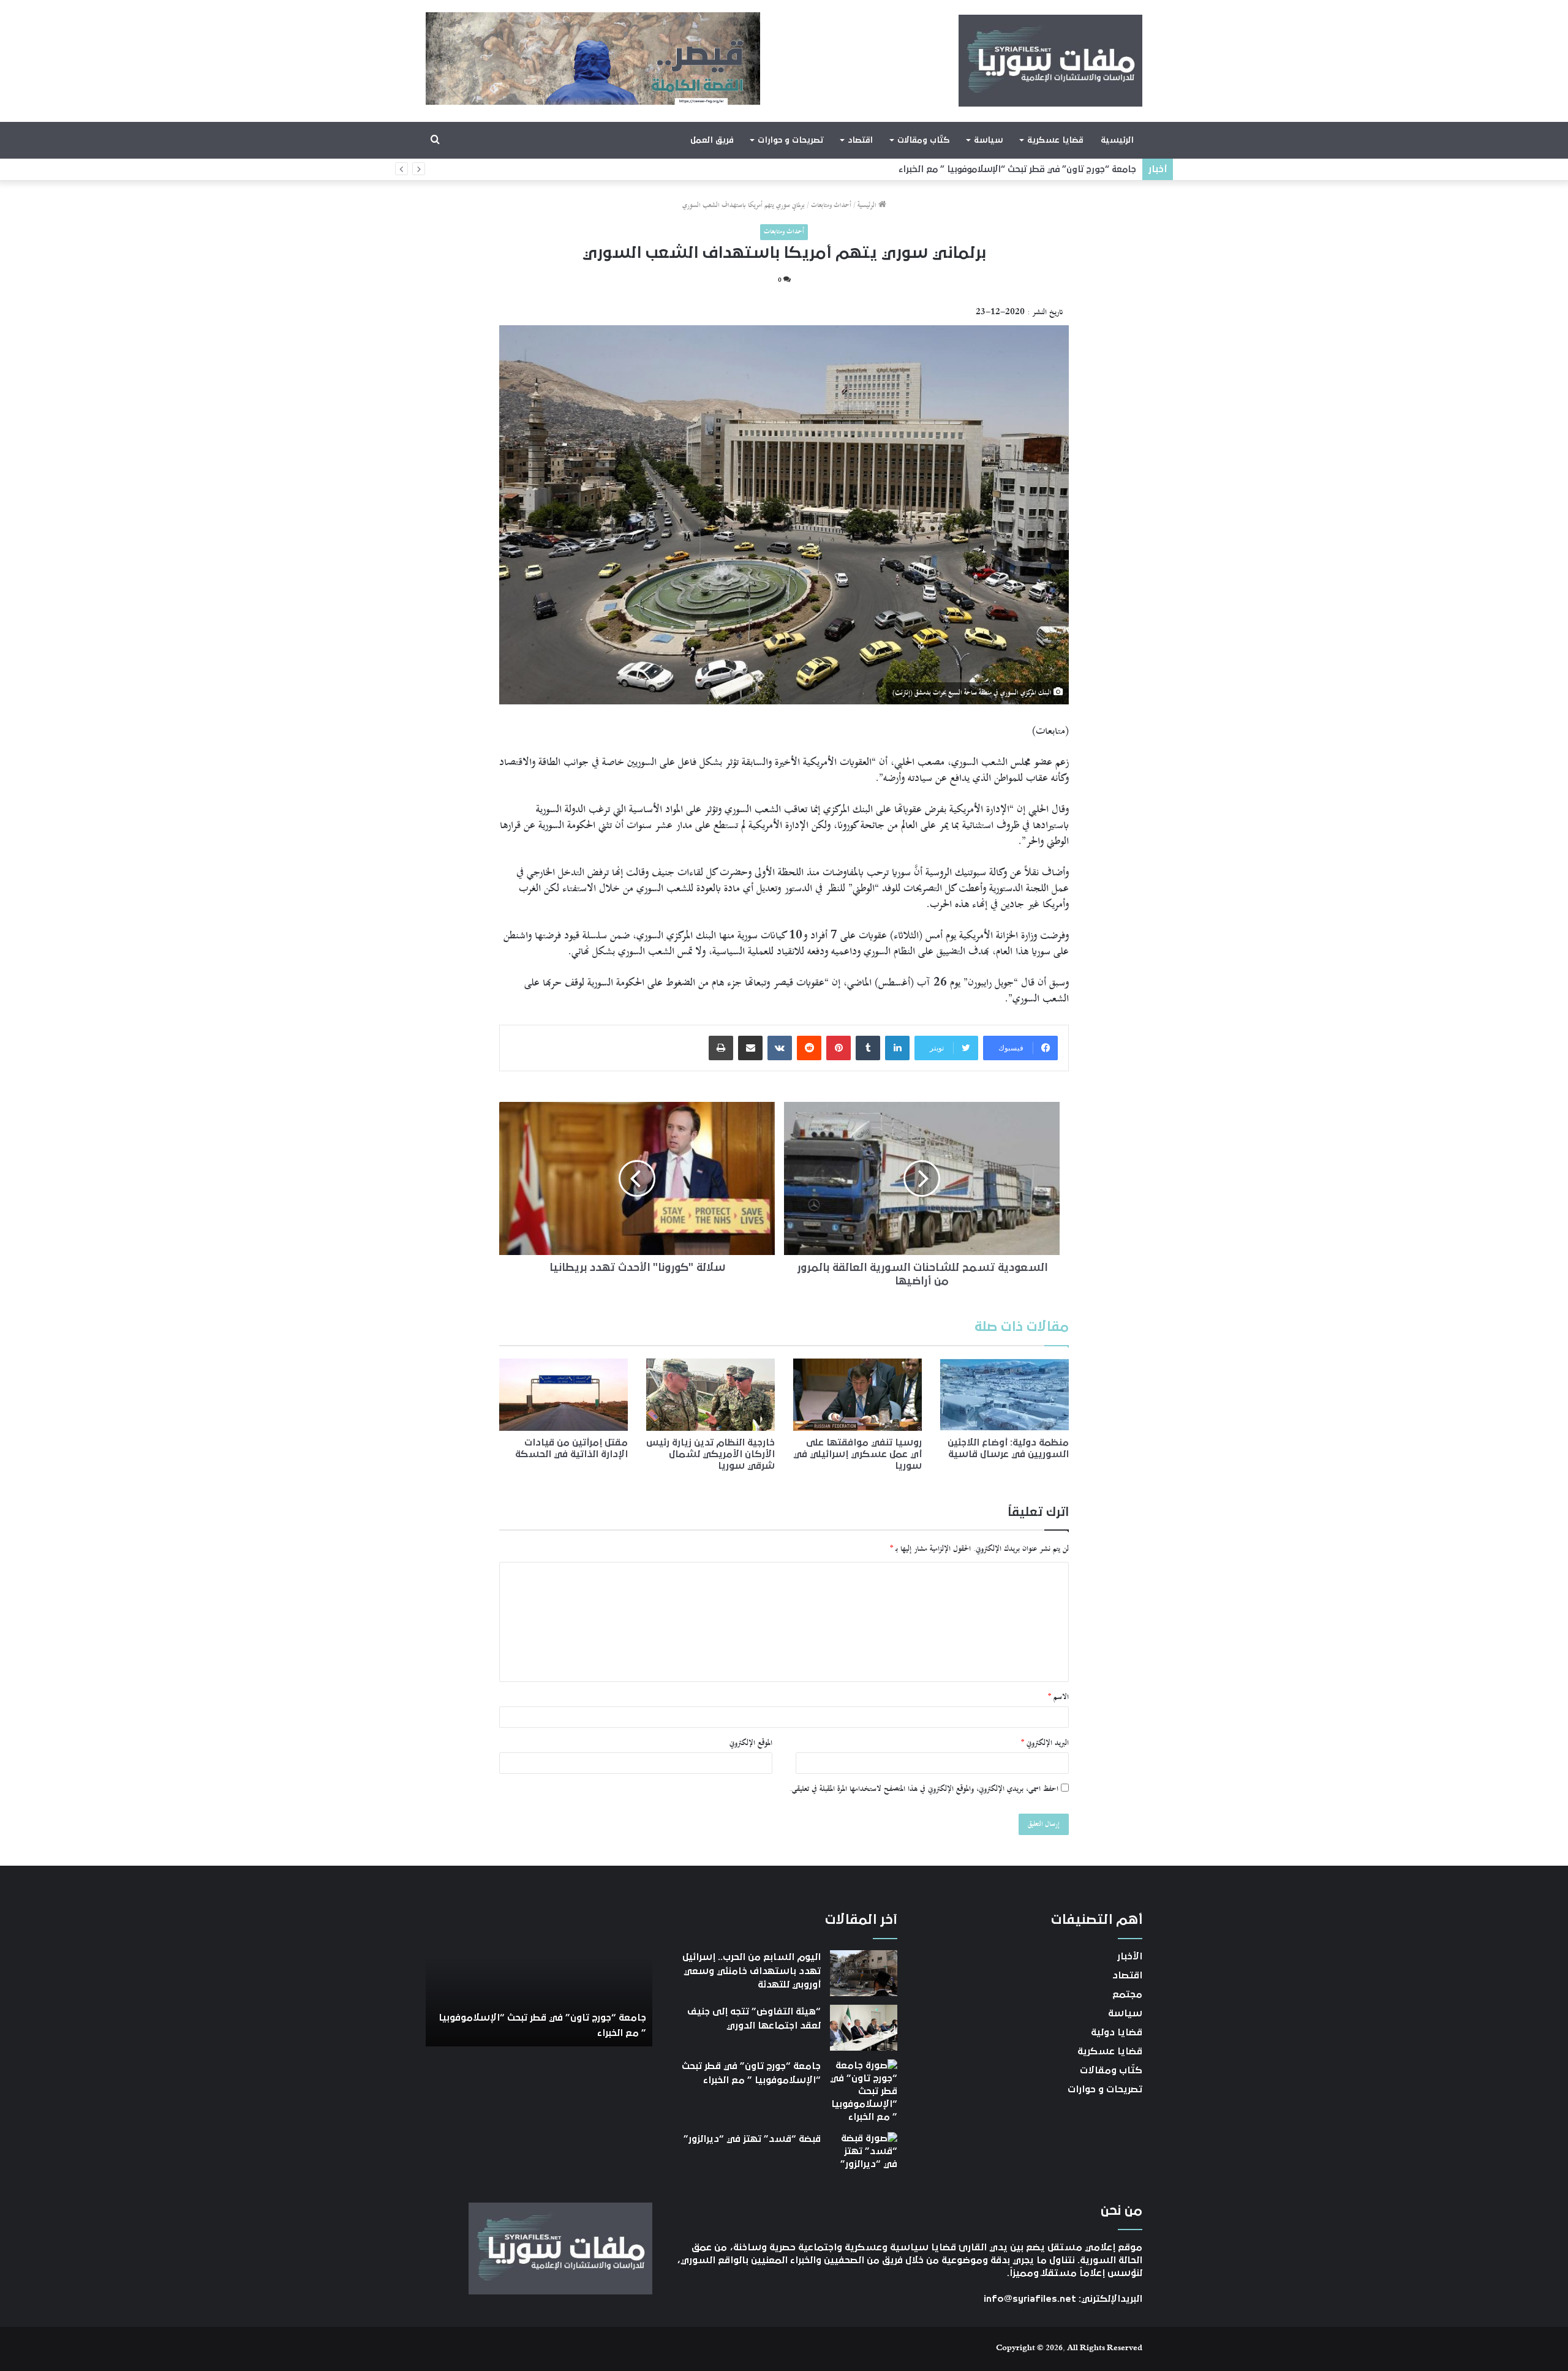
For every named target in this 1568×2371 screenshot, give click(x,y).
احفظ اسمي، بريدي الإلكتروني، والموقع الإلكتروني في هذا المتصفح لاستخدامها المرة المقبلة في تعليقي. (924, 1789)
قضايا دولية (1117, 2032)
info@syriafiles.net (1030, 2299)
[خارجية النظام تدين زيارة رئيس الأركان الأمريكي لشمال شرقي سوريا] (710, 1395)
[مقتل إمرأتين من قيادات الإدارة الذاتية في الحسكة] (563, 1395)
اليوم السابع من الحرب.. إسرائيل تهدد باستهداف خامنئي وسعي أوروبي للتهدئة (752, 1971)
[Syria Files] (1050, 61)
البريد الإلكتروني (1045, 1743)
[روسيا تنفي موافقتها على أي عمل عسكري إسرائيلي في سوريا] (858, 1395)
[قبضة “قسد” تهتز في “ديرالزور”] (864, 2155)
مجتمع (1127, 1994)
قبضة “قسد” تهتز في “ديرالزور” (1073, 169)
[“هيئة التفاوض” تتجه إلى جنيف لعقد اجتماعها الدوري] (864, 2028)
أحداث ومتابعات (831, 205)
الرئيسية (1117, 140)
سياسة (988, 140)
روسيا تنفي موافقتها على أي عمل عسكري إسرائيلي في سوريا (858, 1454)
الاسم (1058, 1697)
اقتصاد (860, 140)
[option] (539, 1979)
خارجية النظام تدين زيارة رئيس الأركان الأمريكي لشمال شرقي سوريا (710, 1454)
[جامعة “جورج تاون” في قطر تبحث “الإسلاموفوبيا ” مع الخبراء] (864, 2091)
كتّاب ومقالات (923, 140)
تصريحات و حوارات (790, 140)
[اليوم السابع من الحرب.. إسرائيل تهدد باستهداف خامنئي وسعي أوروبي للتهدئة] (864, 1973)
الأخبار (1130, 1956)
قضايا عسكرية (1055, 140)
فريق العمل (712, 140)
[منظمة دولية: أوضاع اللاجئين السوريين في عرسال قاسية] (1005, 1395)
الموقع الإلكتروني (751, 1743)
